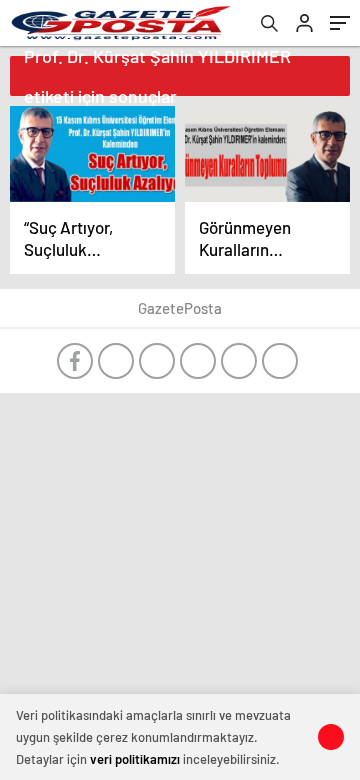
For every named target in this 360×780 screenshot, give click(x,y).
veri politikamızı (135, 759)
